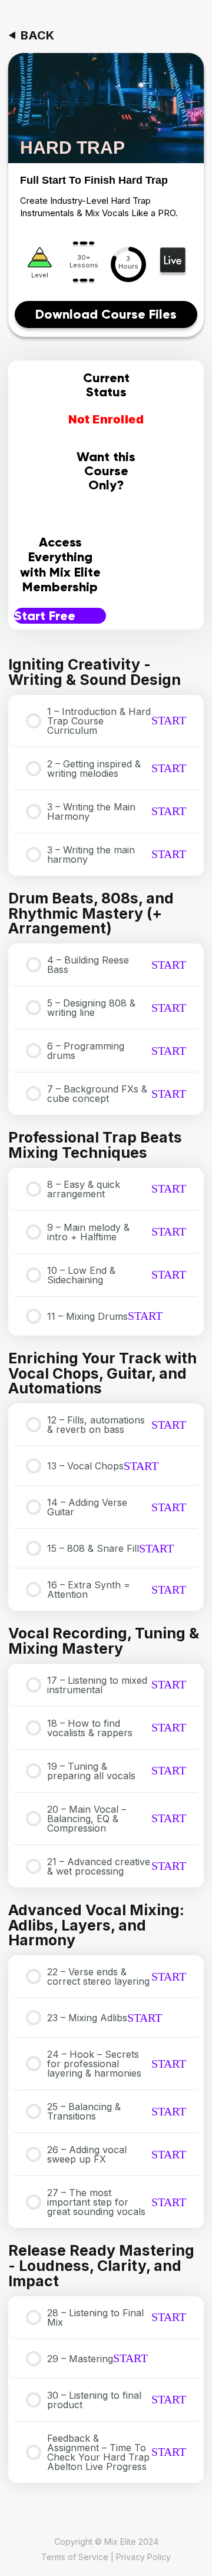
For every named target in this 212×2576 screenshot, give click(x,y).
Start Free (45, 616)
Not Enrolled (106, 420)
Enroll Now (106, 517)
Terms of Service (75, 2556)
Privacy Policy (143, 2556)
